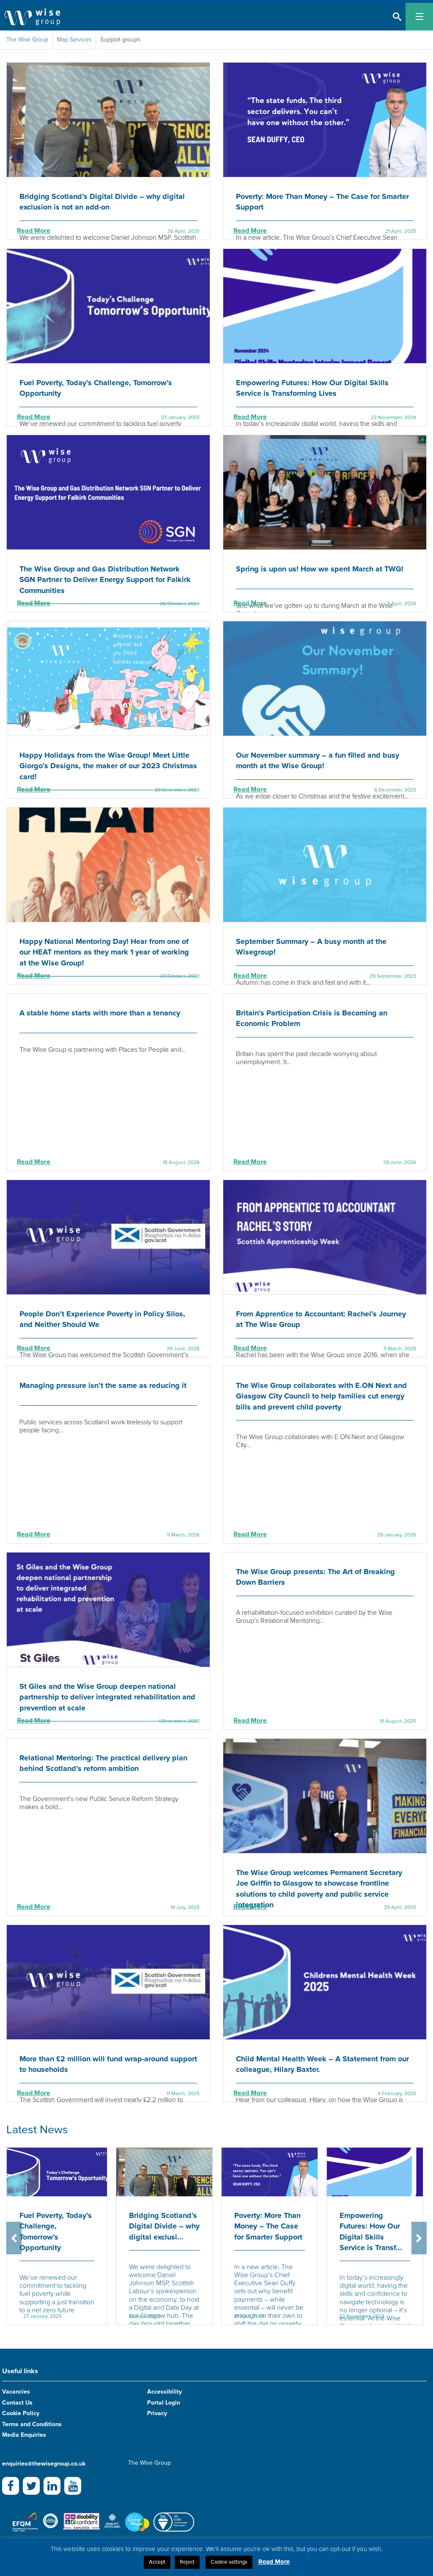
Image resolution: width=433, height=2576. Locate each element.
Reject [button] (187, 2562)
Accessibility (164, 2392)
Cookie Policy (21, 2413)
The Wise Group (27, 40)
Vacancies (16, 2392)
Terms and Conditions (32, 2424)
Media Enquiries (24, 2435)
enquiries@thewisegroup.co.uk (44, 2464)
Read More (34, 231)
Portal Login (164, 2403)
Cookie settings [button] (229, 2562)
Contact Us (17, 2403)
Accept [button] (157, 2562)
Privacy (157, 2413)
